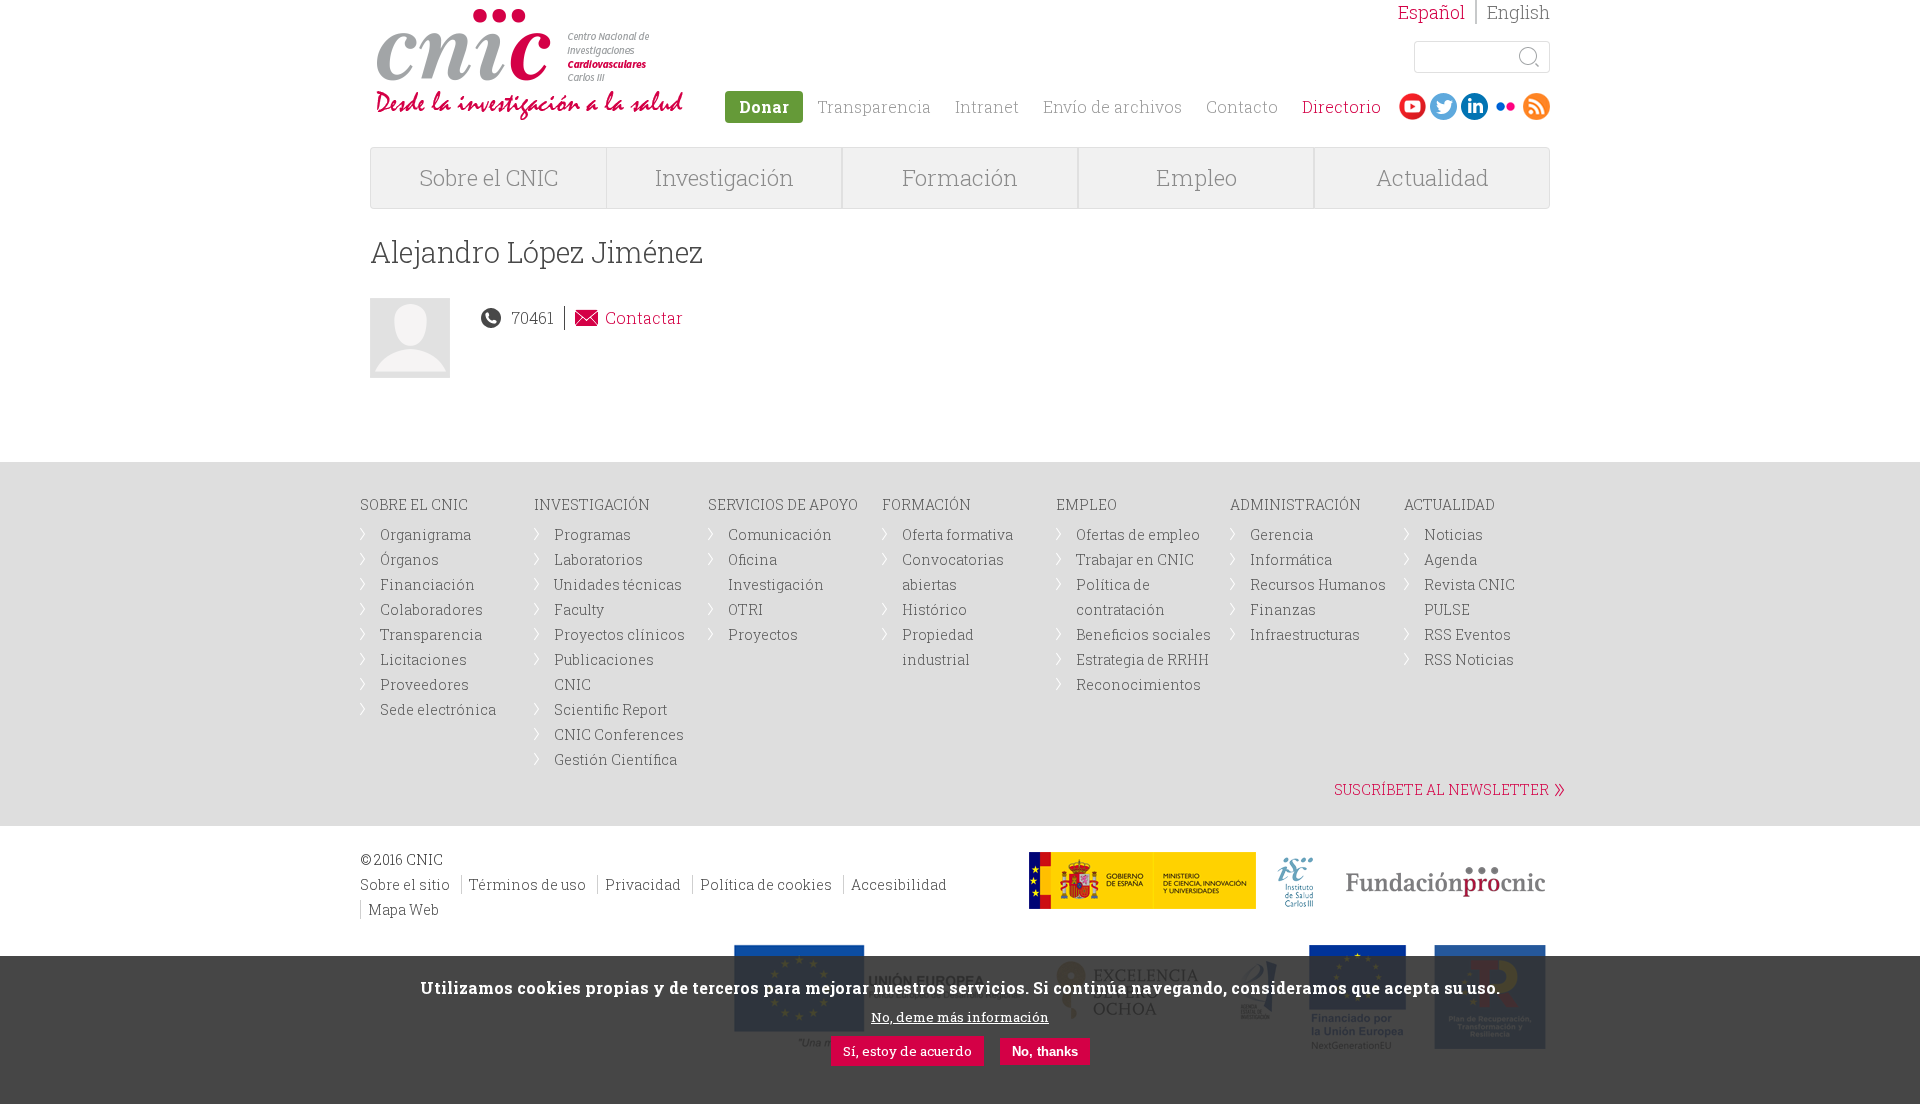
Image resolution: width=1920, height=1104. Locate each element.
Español (1431, 12)
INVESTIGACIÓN (592, 504)
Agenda (1450, 559)
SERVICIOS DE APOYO (783, 504)
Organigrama (425, 534)
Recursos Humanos (1318, 584)
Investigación (724, 177)
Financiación (427, 584)
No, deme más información (960, 1017)
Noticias (1453, 534)
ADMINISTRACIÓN (1295, 504)
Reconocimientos (1138, 684)
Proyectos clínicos (619, 634)
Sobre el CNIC (489, 177)
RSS (1536, 106)
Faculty (579, 609)
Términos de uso (527, 884)
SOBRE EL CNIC (414, 504)
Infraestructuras (1305, 634)
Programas (592, 534)
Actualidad (1432, 177)
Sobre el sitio (405, 884)
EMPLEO (1086, 504)
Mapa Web (403, 909)
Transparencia (874, 106)
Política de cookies (766, 884)
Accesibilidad (899, 884)
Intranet (987, 106)
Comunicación (780, 534)
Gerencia (1281, 534)
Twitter (1443, 106)
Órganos (409, 559)
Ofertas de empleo (1138, 534)
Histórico (934, 609)
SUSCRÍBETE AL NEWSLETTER (1441, 789)
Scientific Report (610, 709)
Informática (1291, 559)
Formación (960, 177)
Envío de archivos (1112, 106)
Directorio (1341, 106)
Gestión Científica (615, 759)
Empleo (1196, 177)
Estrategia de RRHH (1142, 659)
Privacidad (643, 884)
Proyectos (763, 634)
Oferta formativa (957, 534)
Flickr (1505, 106)
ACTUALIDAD (1449, 504)
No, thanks (1045, 1051)
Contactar (644, 317)
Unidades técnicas (618, 584)
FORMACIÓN (926, 504)
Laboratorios (598, 559)
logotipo (656, 18)
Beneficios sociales (1143, 634)
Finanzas (1283, 609)
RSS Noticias (1469, 659)
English (1518, 12)
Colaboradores (431, 609)
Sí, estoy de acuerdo (907, 1051)
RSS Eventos (1467, 634)
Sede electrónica (438, 709)
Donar (764, 106)
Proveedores (424, 684)
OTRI (745, 609)
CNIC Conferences (619, 734)
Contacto (1242, 106)
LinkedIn (1474, 106)
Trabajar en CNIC (1135, 559)
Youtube (1412, 106)
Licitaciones (423, 659)
